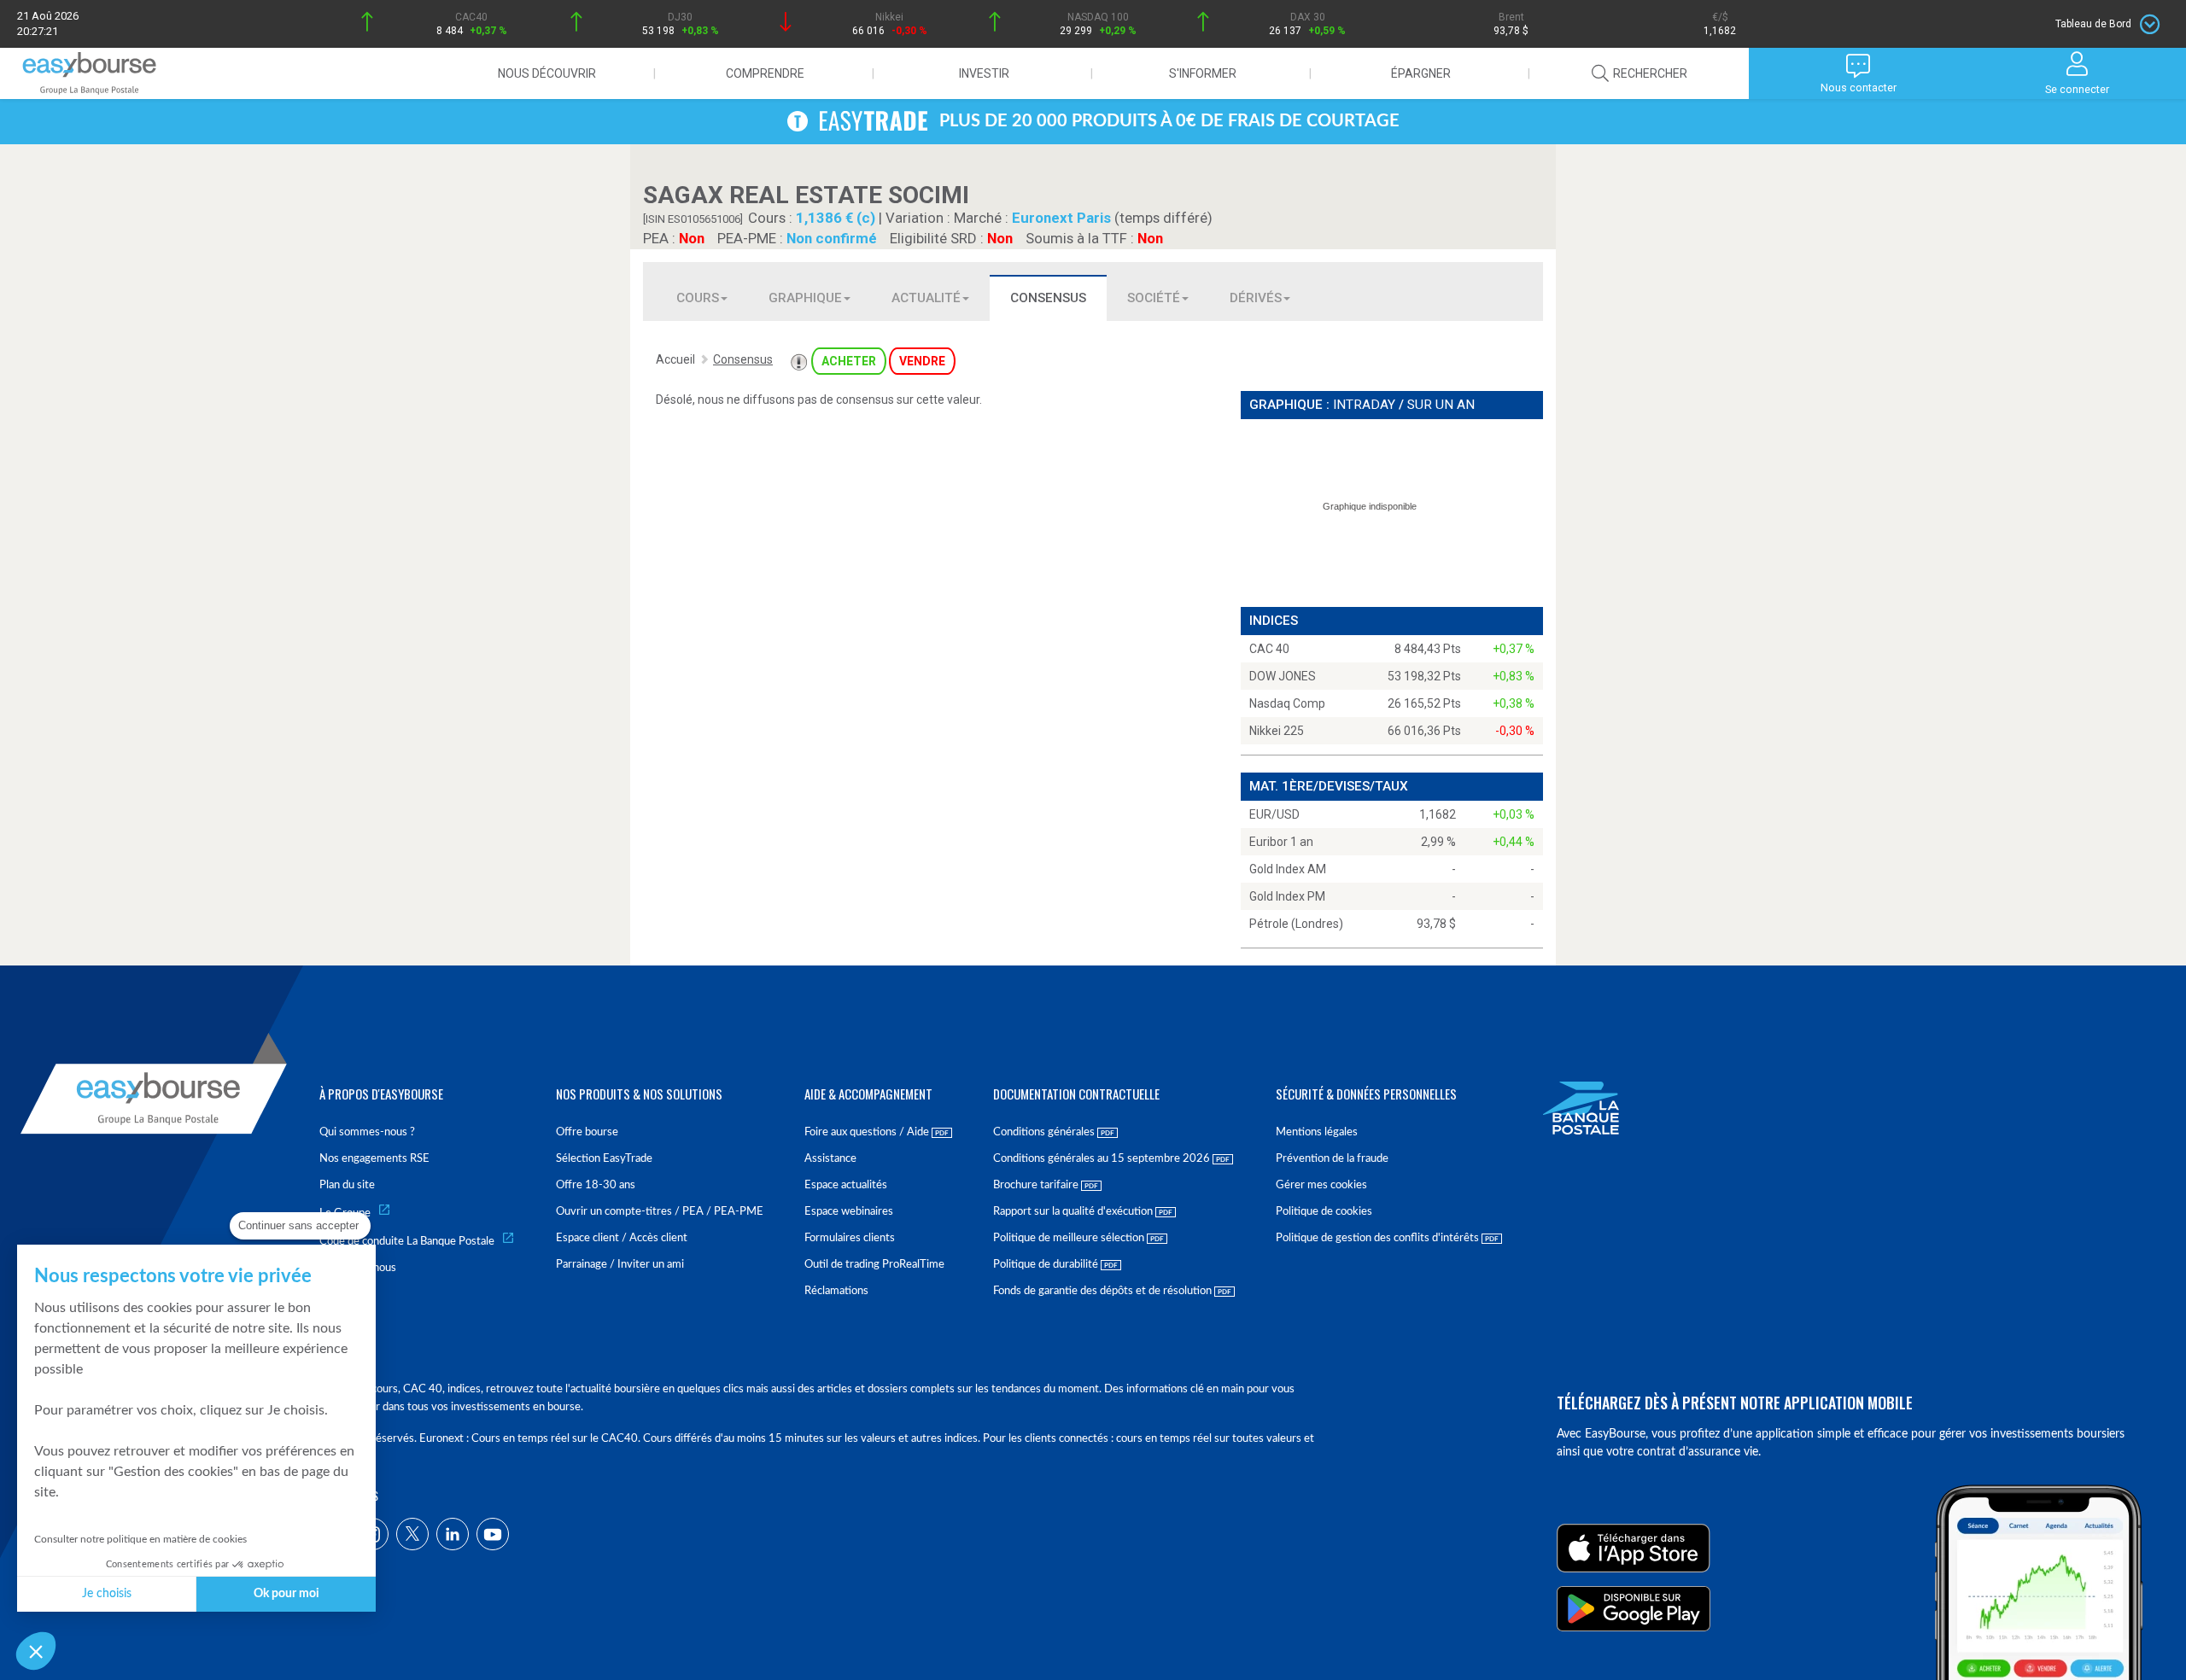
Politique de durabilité (1047, 1265)
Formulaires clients (850, 1238)
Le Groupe (345, 1213)
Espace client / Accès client (622, 1238)
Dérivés (1256, 298)
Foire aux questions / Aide (868, 1132)
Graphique (805, 298)
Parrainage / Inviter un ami (620, 1265)
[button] (36, 1651)
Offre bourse (587, 1132)
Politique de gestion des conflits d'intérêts (1379, 1238)
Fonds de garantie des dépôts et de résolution (1104, 1291)
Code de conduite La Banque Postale (407, 1242)
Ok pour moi (286, 1594)
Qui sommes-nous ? (367, 1132)
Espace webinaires (849, 1212)
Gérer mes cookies (1321, 1185)
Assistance (830, 1159)
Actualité (926, 298)
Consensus (1048, 298)
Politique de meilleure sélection (1070, 1238)
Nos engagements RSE (374, 1159)
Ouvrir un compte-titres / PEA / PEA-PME (660, 1212)
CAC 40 (1269, 649)
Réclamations (836, 1291)
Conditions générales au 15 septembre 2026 (1103, 1159)
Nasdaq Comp (1287, 703)
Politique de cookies (1324, 1212)
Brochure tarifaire (1037, 1185)
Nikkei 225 (1277, 731)
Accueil (675, 359)
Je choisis (107, 1594)
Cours (698, 298)
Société (1154, 298)
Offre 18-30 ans (596, 1185)
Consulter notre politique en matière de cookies (140, 1539)
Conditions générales (1045, 1132)
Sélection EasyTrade (604, 1159)
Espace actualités (846, 1185)
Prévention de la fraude (1332, 1159)
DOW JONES (1283, 676)
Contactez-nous (358, 1268)
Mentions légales (1317, 1132)
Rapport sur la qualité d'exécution (1074, 1212)
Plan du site (347, 1185)
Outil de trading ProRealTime (874, 1265)
